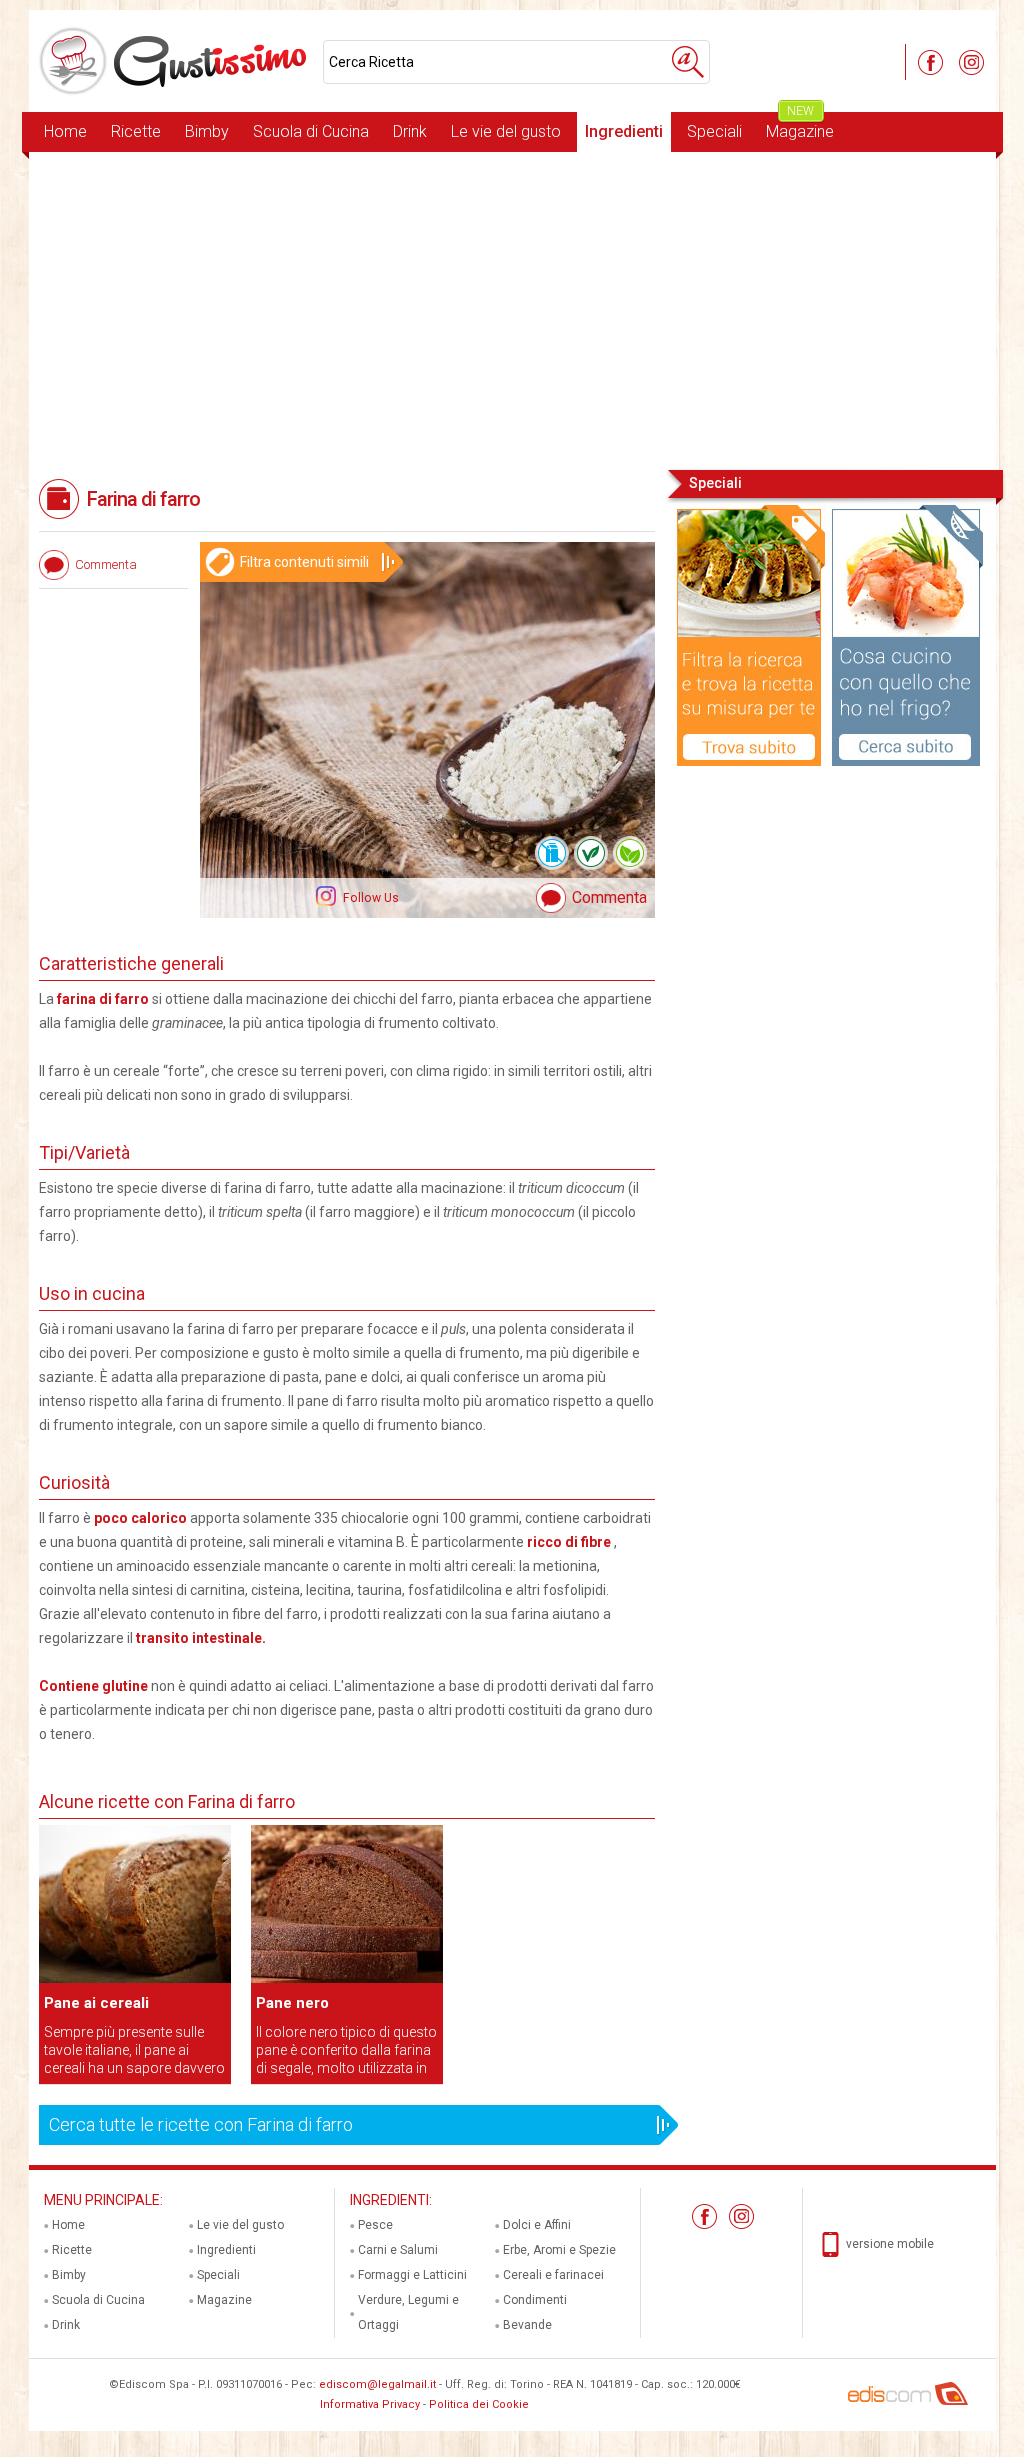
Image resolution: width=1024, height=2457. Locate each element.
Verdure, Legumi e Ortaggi (408, 2312)
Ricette (136, 131)
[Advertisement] (512, 309)
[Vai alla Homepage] (176, 61)
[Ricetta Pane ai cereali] (135, 1979)
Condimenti (535, 2300)
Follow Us (369, 898)
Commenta (609, 897)
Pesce (375, 2225)
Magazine (800, 126)
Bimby (207, 131)
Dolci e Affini (537, 2225)
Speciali (714, 131)
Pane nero (292, 2003)
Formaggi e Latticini (412, 2275)
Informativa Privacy (370, 2404)
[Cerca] (688, 62)
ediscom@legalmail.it (377, 2384)
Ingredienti (624, 131)
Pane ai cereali (96, 2003)
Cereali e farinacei (553, 2275)
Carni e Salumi (398, 2250)
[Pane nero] (347, 1979)
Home (65, 131)
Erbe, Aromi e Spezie (559, 2250)
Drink (410, 131)
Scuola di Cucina (311, 131)
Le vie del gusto (506, 131)
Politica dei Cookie (479, 2404)
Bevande (527, 2325)
